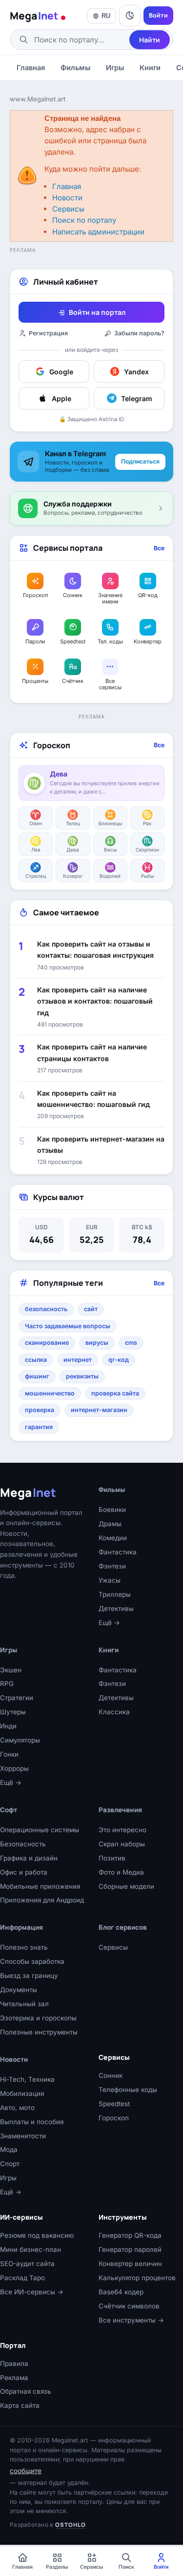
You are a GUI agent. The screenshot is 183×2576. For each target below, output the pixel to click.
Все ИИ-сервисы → (32, 2292)
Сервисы (68, 209)
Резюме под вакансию (37, 2235)
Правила (14, 2363)
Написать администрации (98, 232)
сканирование (47, 1343)
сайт (91, 1309)
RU (106, 16)
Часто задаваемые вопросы (68, 1326)
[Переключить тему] (130, 16)
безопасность (46, 1309)
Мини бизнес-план (30, 2249)
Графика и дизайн (29, 1858)
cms (131, 1343)
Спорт (10, 2164)
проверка (40, 1410)
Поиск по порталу (84, 220)
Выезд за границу (29, 1976)
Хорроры (14, 1768)
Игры (115, 68)
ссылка (36, 1360)
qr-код (119, 1360)
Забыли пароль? (139, 333)
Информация (21, 1927)
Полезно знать (24, 1947)
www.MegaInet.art (38, 99)
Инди (8, 1726)
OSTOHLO (71, 2525)
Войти (158, 15)
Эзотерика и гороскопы (38, 2018)
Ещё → (11, 1782)
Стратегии (17, 1698)
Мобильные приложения (40, 1886)
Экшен (11, 1670)
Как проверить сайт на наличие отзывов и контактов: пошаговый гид (95, 1001)
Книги (150, 68)
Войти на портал (97, 312)
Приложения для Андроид (42, 1900)
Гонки (9, 1754)
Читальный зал (24, 2004)
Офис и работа (24, 1872)
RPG (7, 1684)
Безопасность (23, 1844)
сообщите (26, 2471)
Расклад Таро (22, 2278)
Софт (9, 1810)
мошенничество (50, 1393)
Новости (67, 198)
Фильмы (75, 68)
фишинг (37, 1376)
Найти (150, 40)
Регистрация (48, 333)
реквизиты (82, 1376)
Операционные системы (40, 1830)
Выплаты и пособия (32, 2122)
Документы (19, 1990)
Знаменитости (23, 2136)
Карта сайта (20, 2405)
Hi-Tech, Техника (27, 2079)
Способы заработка (32, 1961)
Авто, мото (17, 2108)
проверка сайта (115, 1393)
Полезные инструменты (39, 2032)
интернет (78, 1360)
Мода (9, 2150)
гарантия (39, 1427)
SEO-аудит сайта (27, 2264)
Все (159, 548)
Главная (31, 68)
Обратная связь (26, 2391)
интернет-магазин (99, 1410)
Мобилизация (22, 2093)
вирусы (97, 1343)
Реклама (14, 2378)
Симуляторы (20, 1740)
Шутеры (13, 1712)
